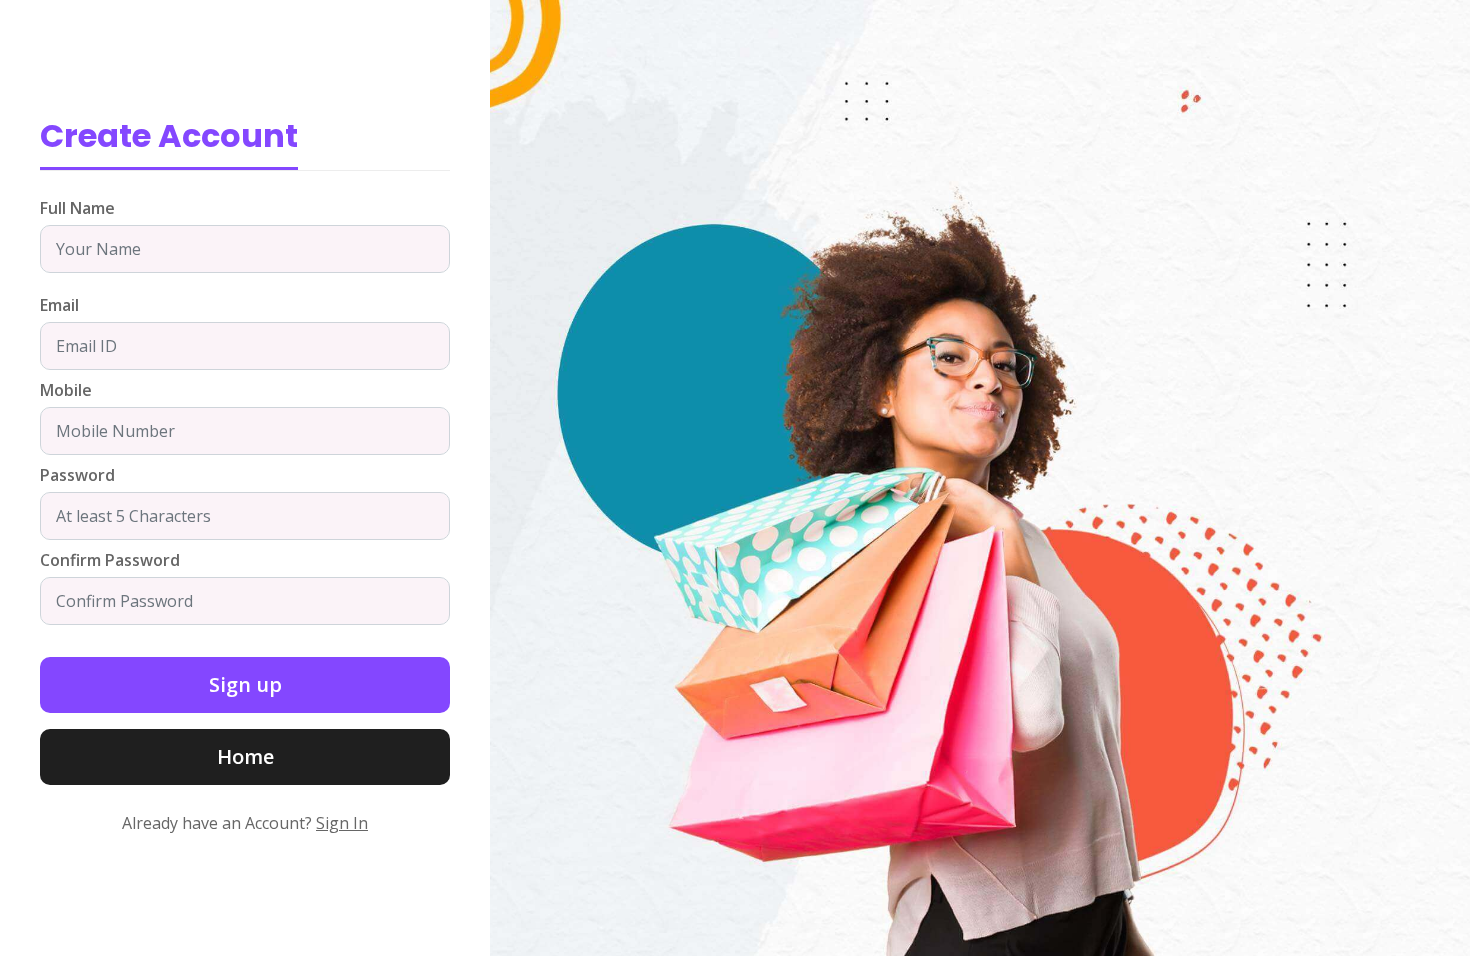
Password (77, 475)
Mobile (66, 390)
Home (245, 756)
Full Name (77, 208)
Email (59, 305)
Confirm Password (110, 560)
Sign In (342, 823)
